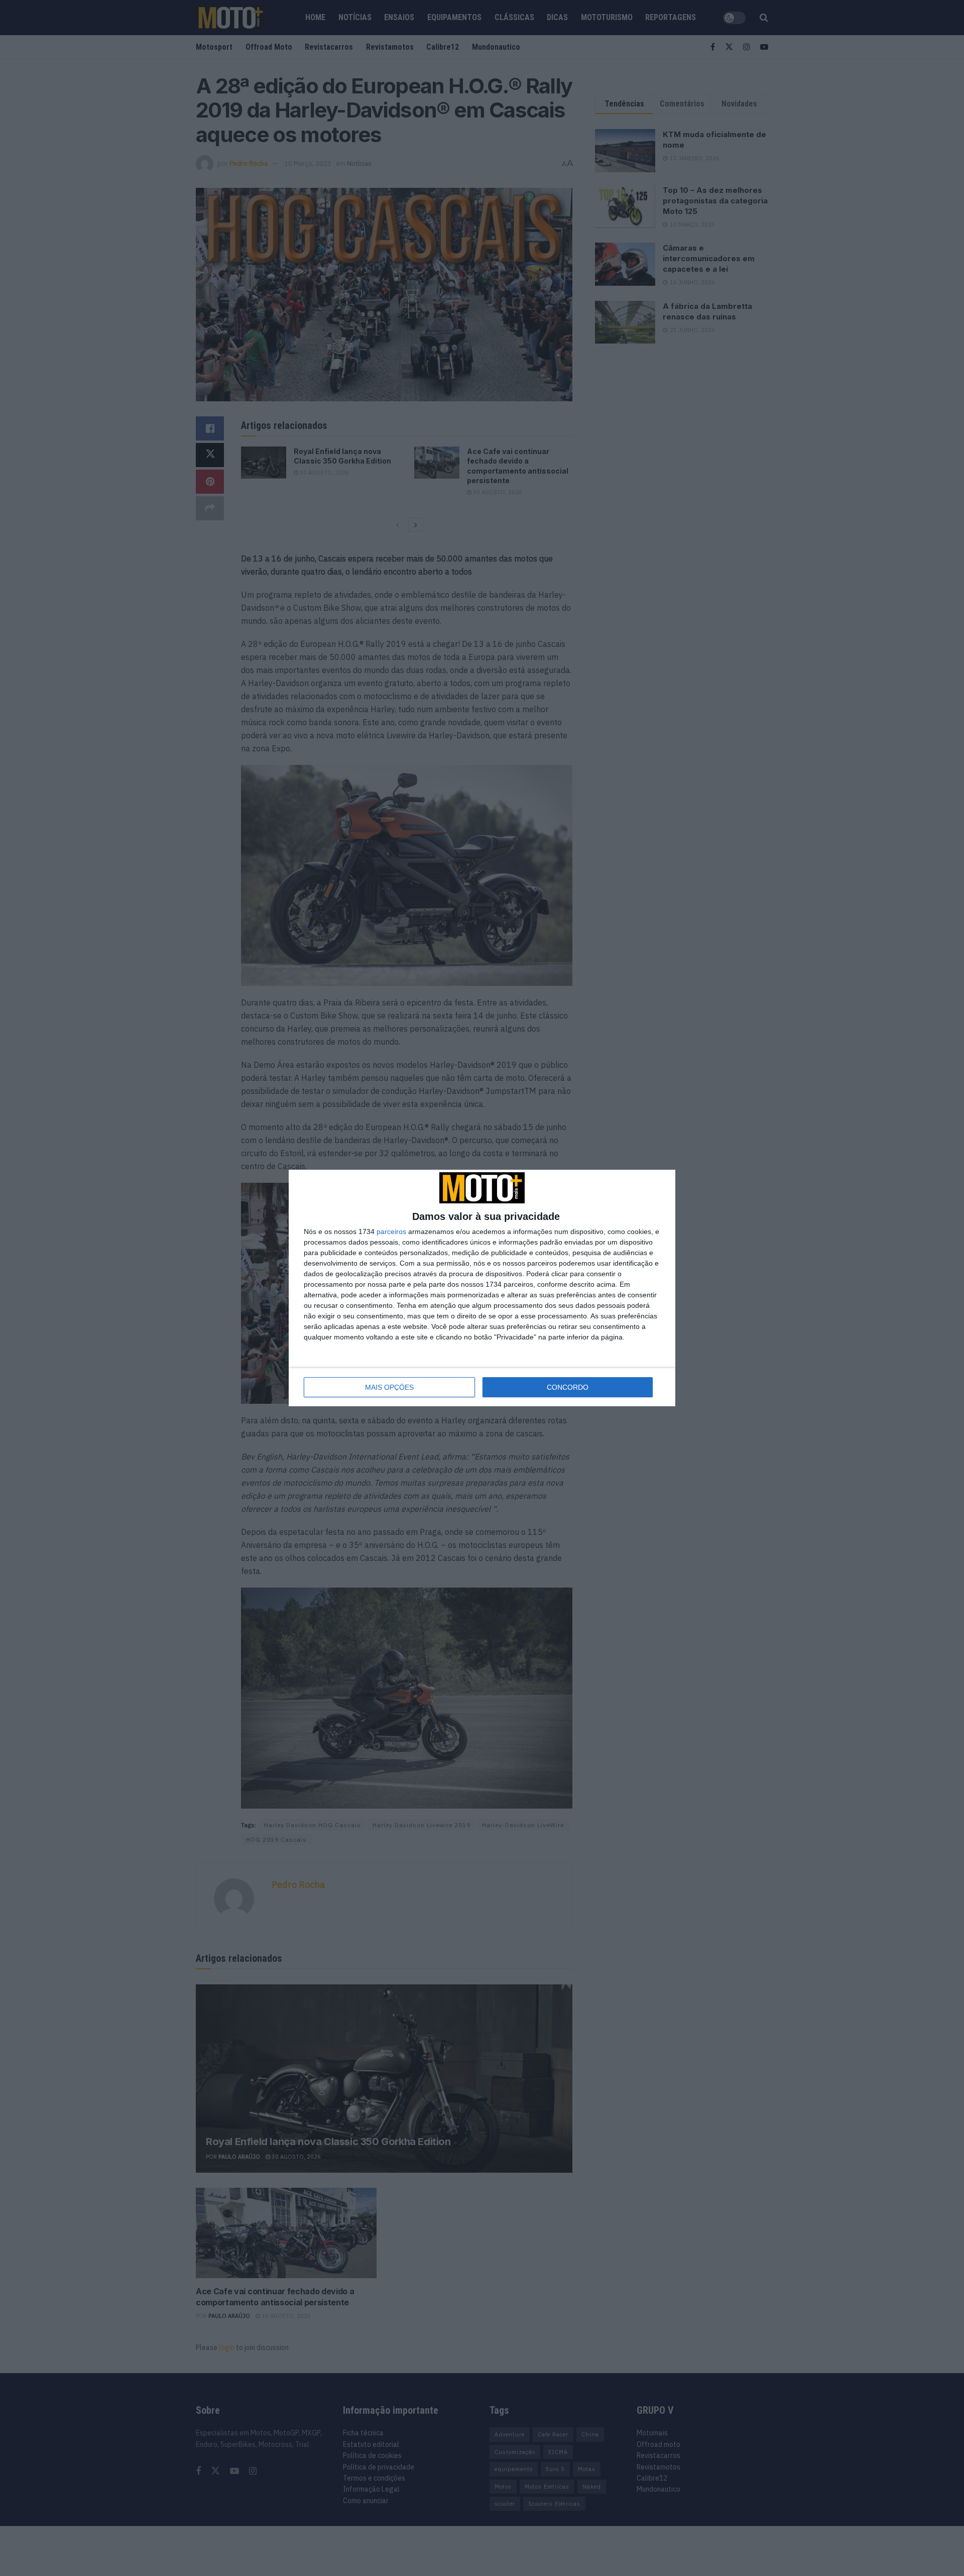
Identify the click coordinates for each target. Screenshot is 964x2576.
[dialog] (482, 1288)
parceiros (391, 1231)
